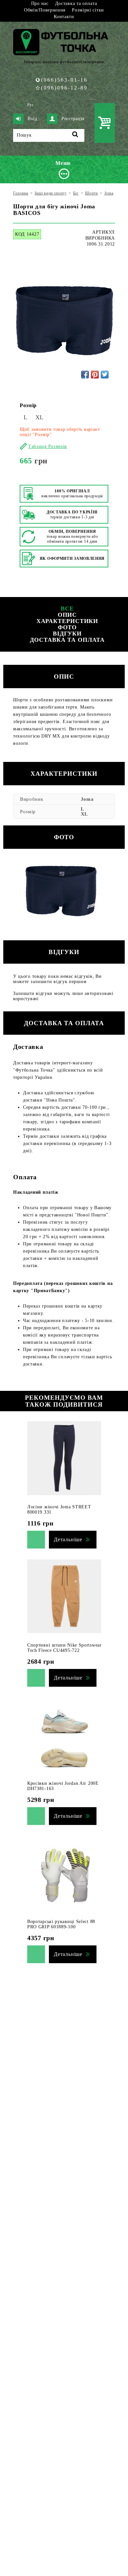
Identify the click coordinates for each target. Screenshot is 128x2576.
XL (40, 417)
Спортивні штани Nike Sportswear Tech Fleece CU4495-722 (64, 1648)
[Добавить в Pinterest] (95, 375)
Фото (67, 627)
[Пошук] (75, 135)
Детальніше (68, 1539)
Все (67, 609)
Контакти (64, 17)
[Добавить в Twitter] (105, 375)
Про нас (40, 3)
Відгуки (67, 634)
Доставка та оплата (76, 3)
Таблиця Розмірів (48, 446)
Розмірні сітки (88, 10)
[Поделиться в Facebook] (85, 375)
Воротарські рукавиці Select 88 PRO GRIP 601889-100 (61, 1924)
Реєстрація (73, 119)
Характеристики (67, 621)
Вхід (32, 119)
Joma (87, 799)
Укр (20, 105)
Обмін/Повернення (45, 10)
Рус (31, 105)
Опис (67, 615)
